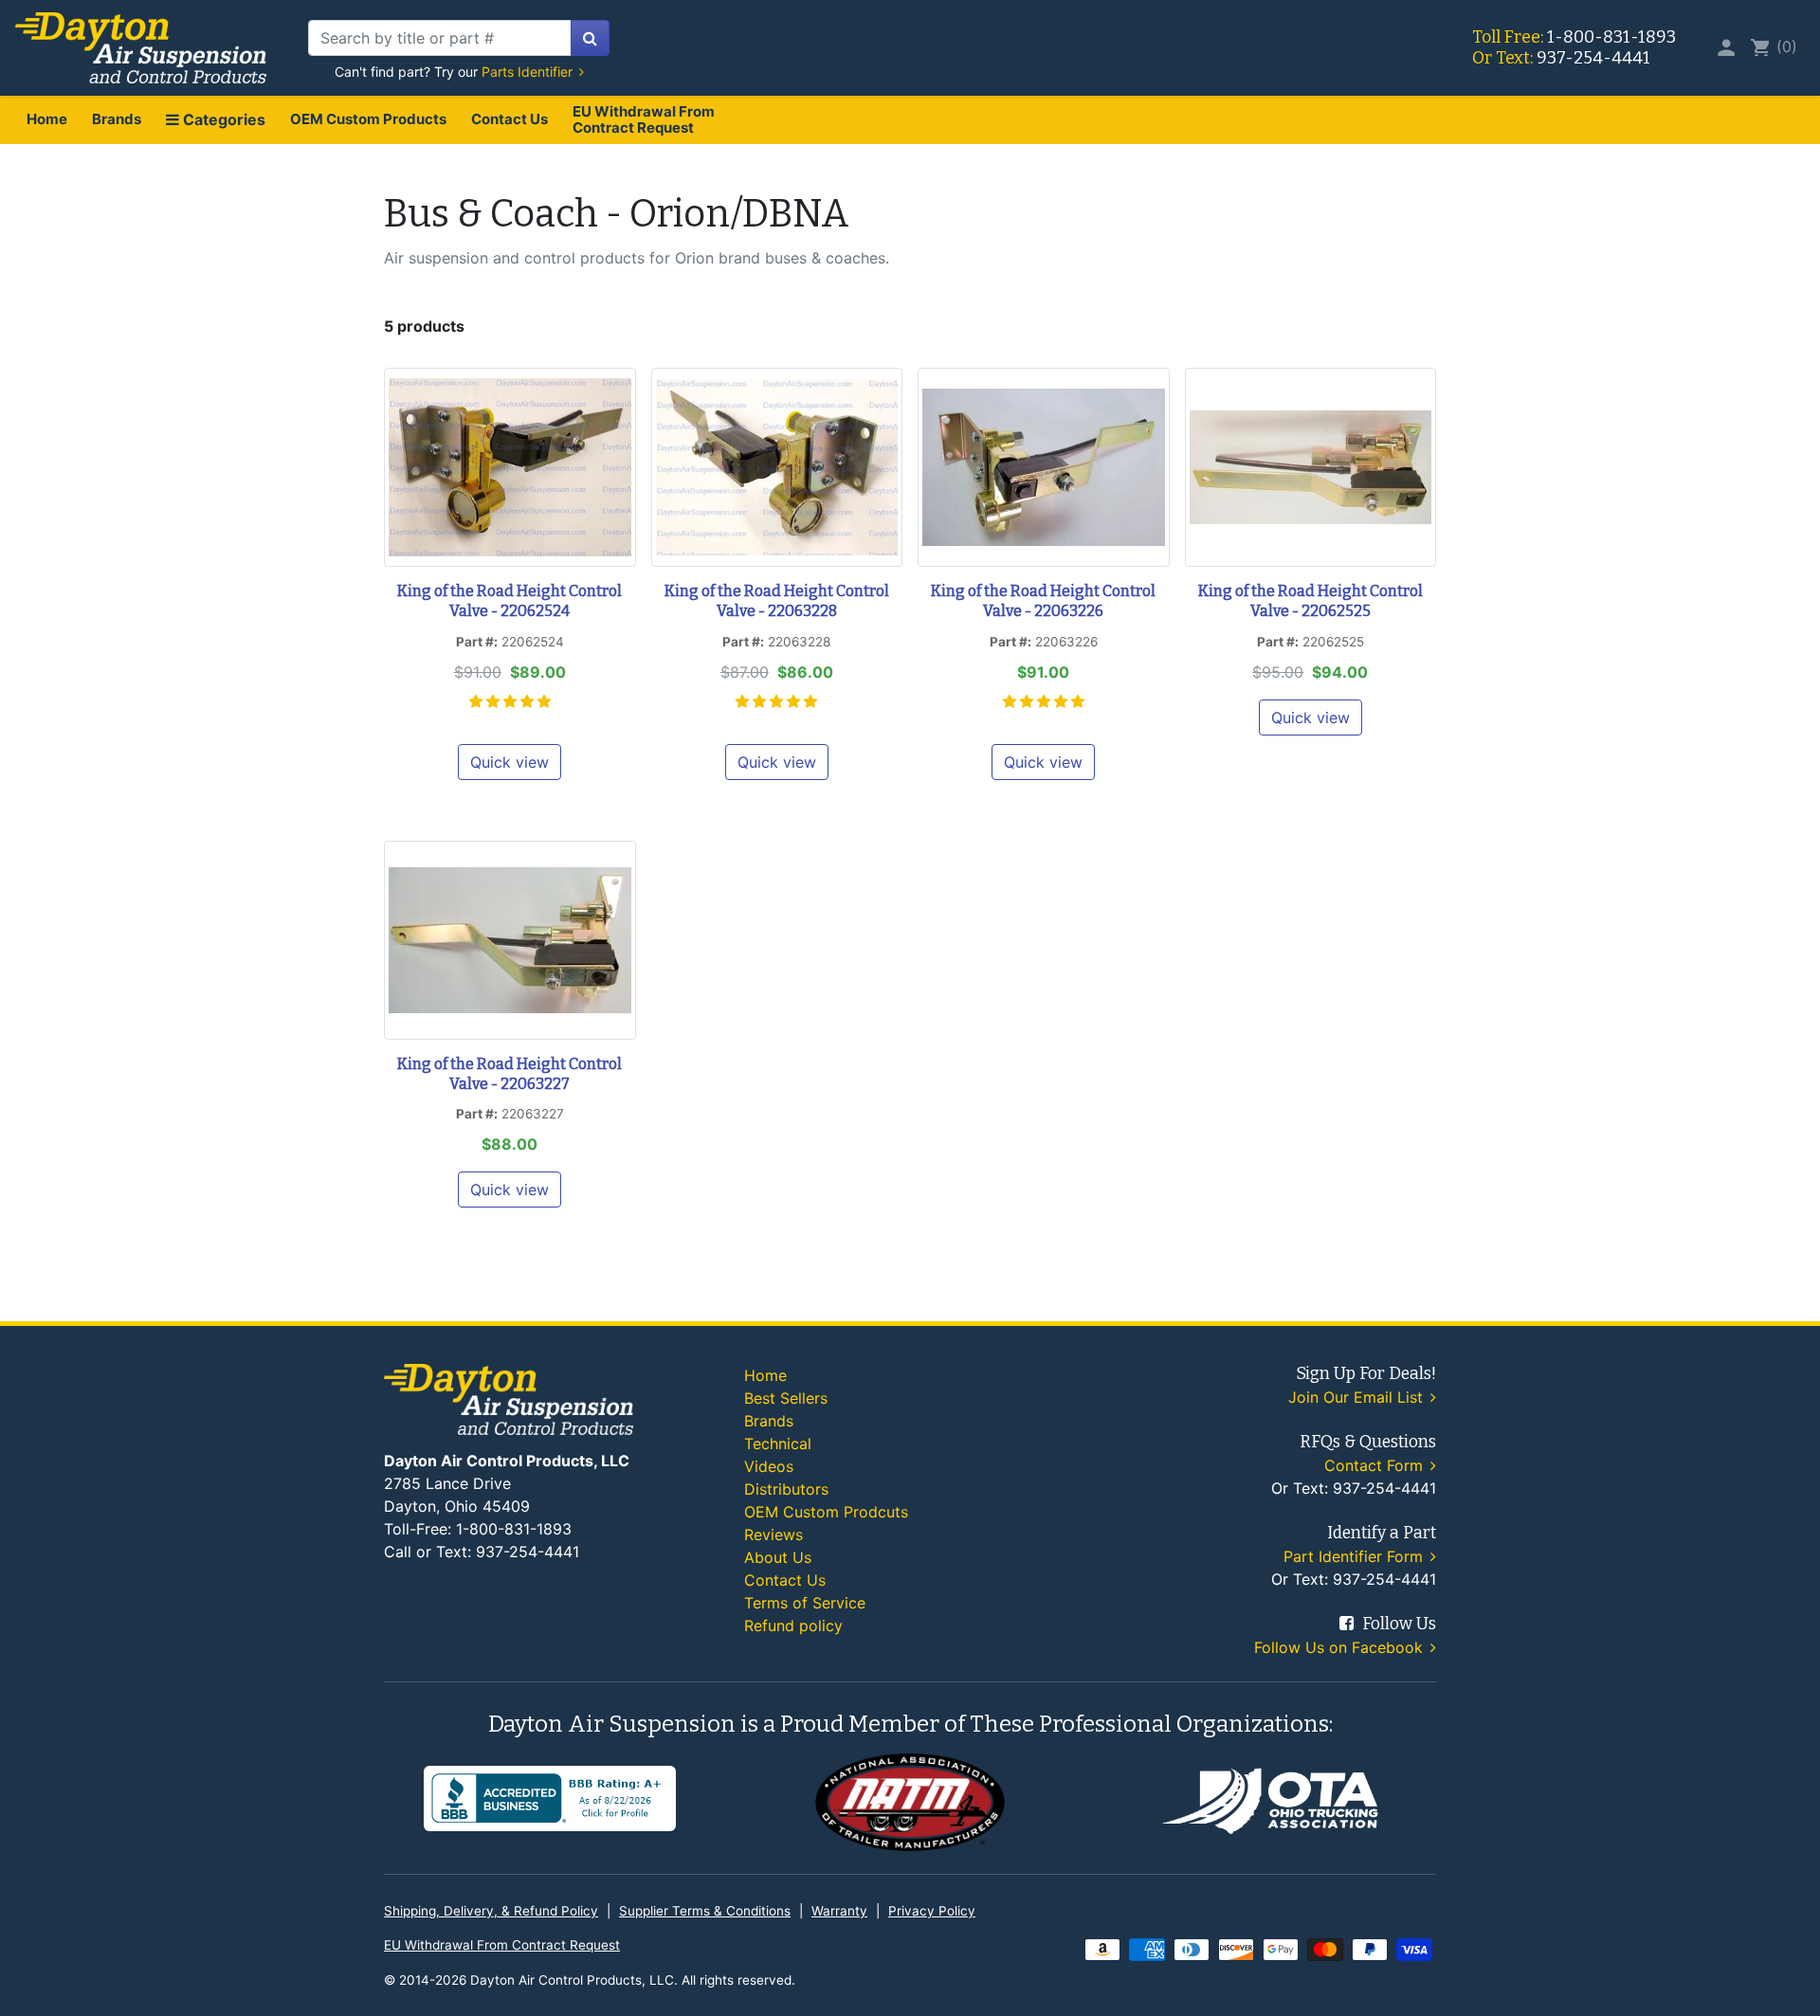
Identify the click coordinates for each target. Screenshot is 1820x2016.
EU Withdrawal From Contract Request (644, 119)
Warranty (839, 1911)
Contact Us (510, 119)
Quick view (510, 762)
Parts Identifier (529, 72)
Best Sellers (786, 1398)
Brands (117, 119)
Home (47, 119)
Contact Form (1376, 1465)
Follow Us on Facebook (1341, 1647)
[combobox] (440, 38)
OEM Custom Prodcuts (826, 1512)
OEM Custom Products (368, 119)
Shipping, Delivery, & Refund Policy (491, 1911)
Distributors (786, 1489)
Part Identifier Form (1356, 1556)
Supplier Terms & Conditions (705, 1911)
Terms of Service (805, 1603)
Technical (778, 1444)
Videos (769, 1466)
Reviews (773, 1535)
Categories (222, 119)
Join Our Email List (1358, 1397)
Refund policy (793, 1626)
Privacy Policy (932, 1911)
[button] (510, 701)
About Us (778, 1557)
